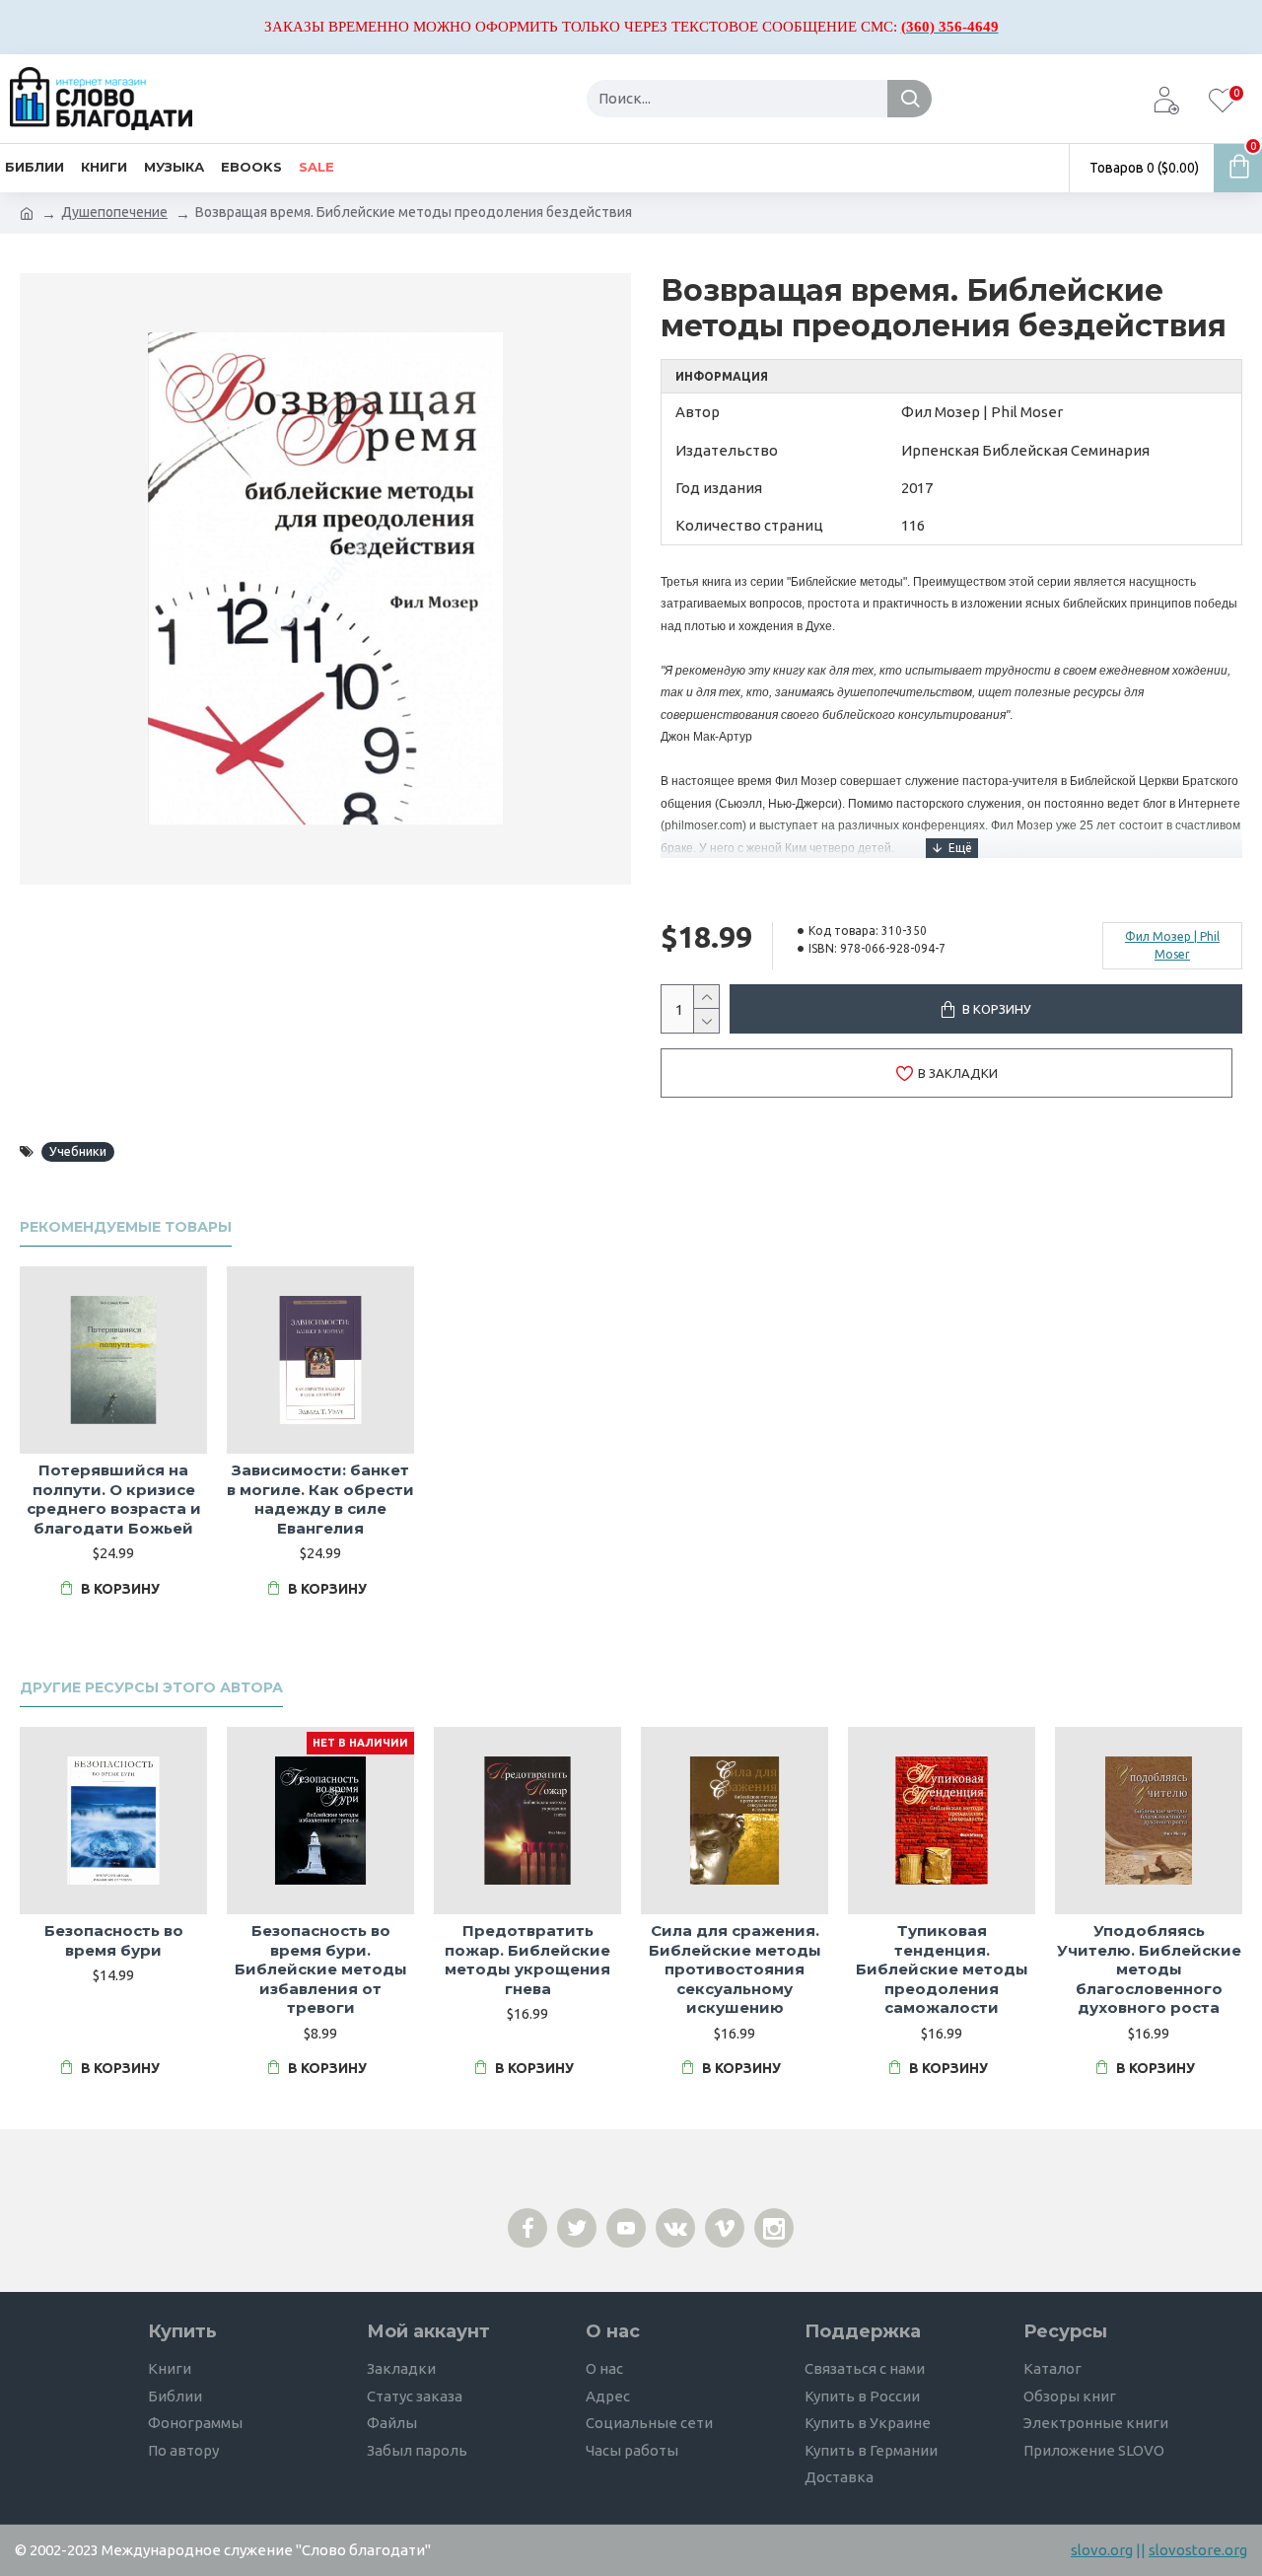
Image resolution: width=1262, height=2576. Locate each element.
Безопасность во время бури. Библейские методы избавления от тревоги (321, 1969)
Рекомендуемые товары (126, 1227)
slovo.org (1102, 2550)
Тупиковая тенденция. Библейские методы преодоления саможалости (942, 1969)
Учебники (78, 1151)
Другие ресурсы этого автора (151, 1688)
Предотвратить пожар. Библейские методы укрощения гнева (527, 1960)
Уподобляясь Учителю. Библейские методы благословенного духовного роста (1149, 1969)
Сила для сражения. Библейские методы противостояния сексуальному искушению (735, 1969)
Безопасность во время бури (114, 1940)
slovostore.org (1198, 2550)
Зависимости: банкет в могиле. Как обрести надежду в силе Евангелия (320, 1499)
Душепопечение (114, 212)
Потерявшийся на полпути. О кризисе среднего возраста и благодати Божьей (114, 1499)
